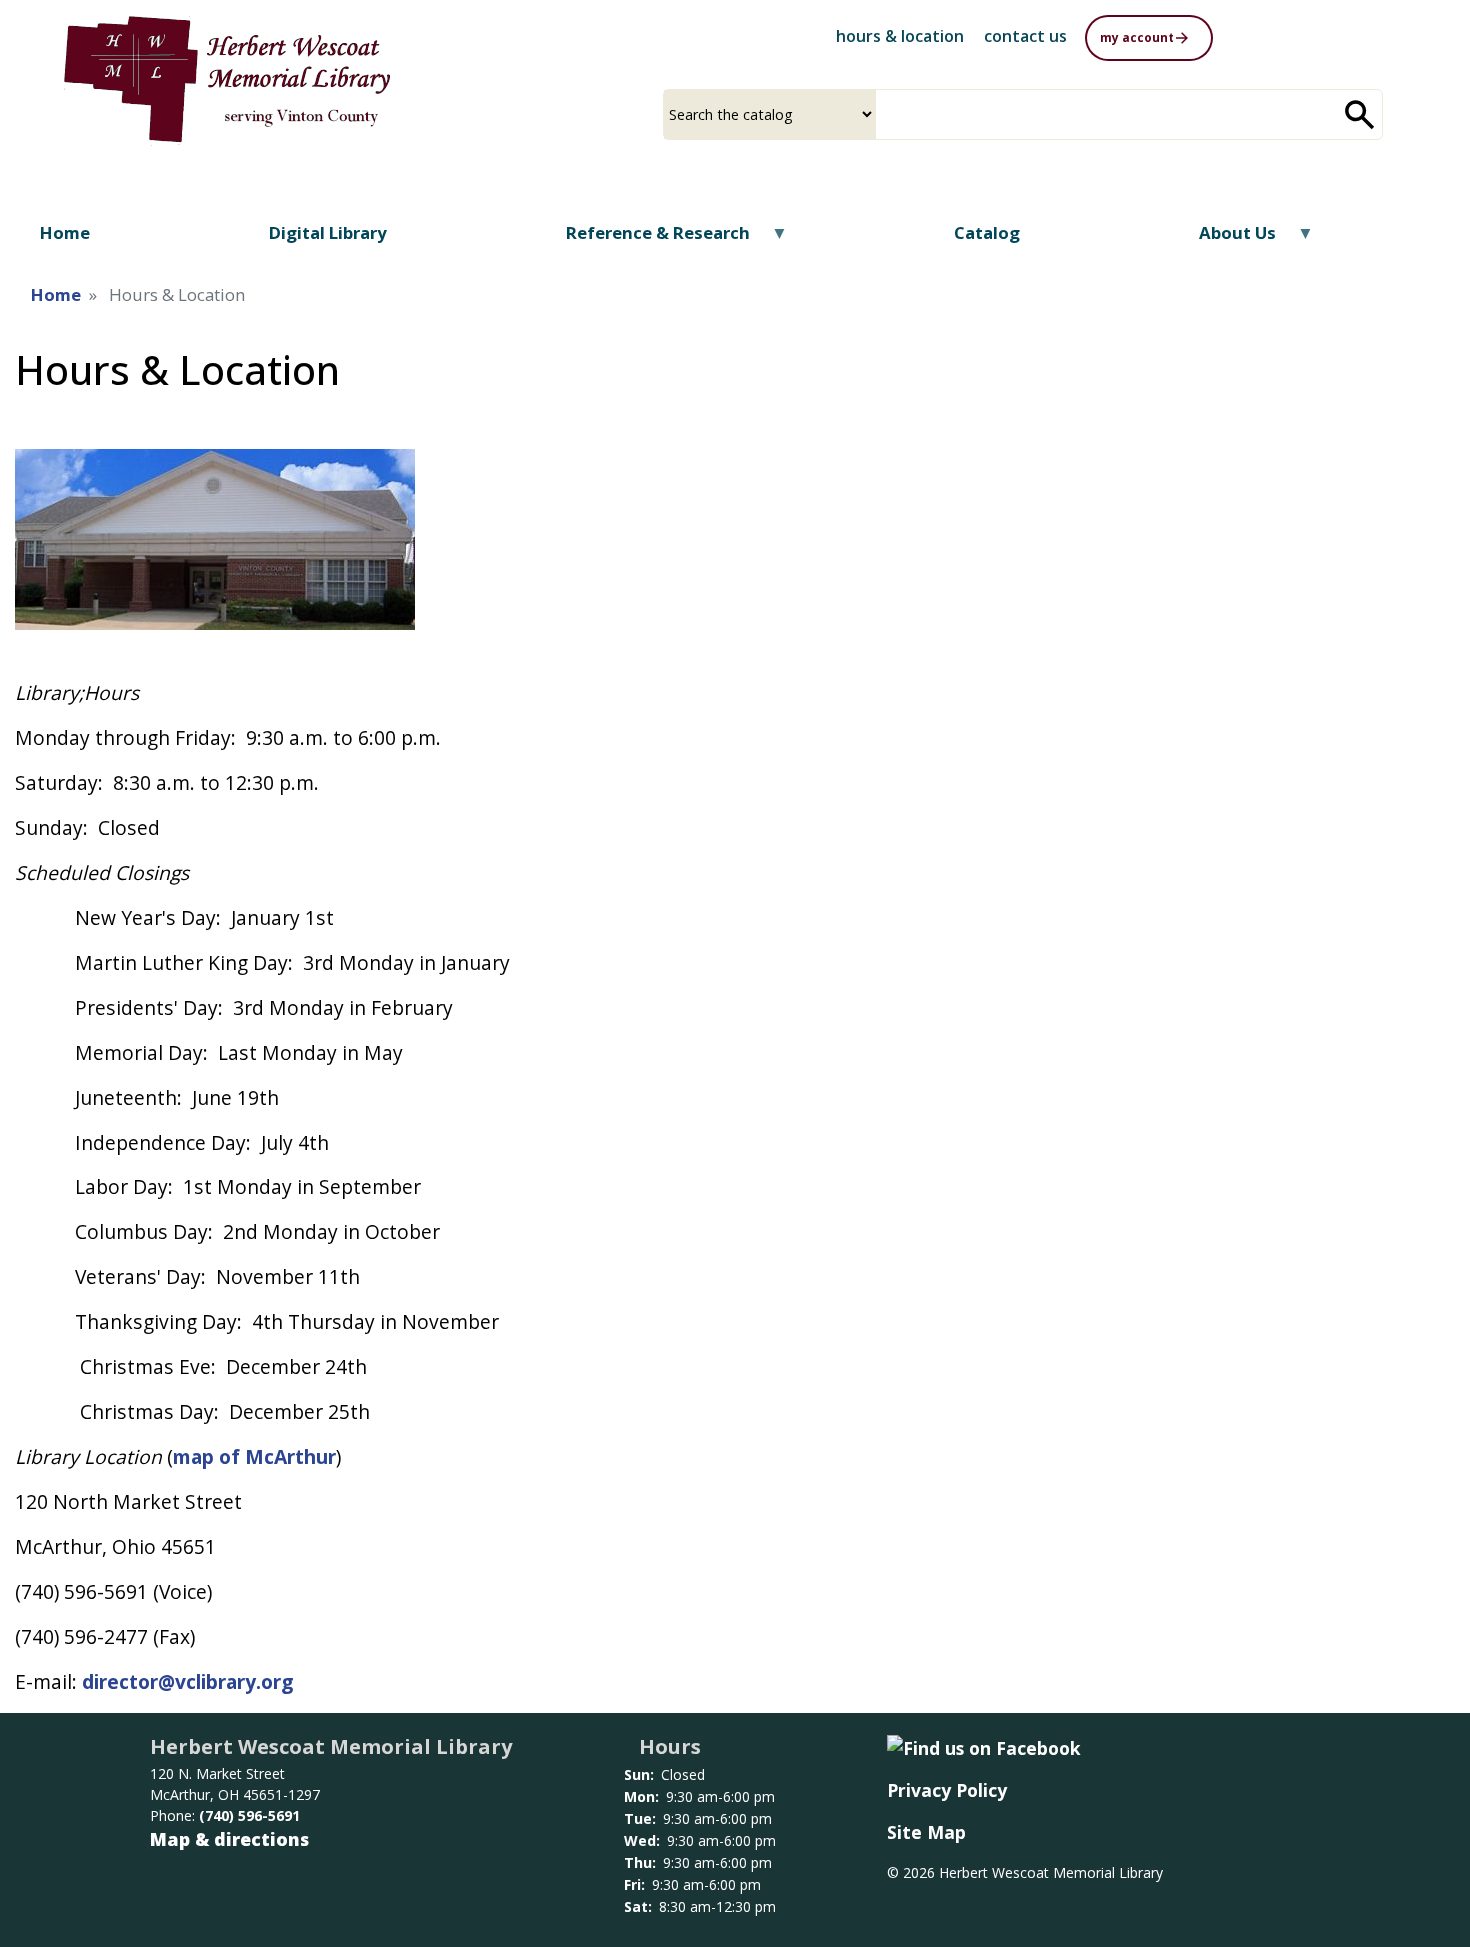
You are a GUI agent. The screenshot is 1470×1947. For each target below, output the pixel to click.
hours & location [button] (900, 36)
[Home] (227, 79)
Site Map (926, 1832)
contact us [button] (1025, 36)
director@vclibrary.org (187, 1681)
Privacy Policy (947, 1790)
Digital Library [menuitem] (328, 232)
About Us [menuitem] (1225, 239)
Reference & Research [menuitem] (645, 239)
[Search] (1360, 114)
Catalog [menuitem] (987, 232)
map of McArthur (254, 1456)
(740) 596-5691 (249, 1815)
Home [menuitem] (65, 232)
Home (56, 294)
